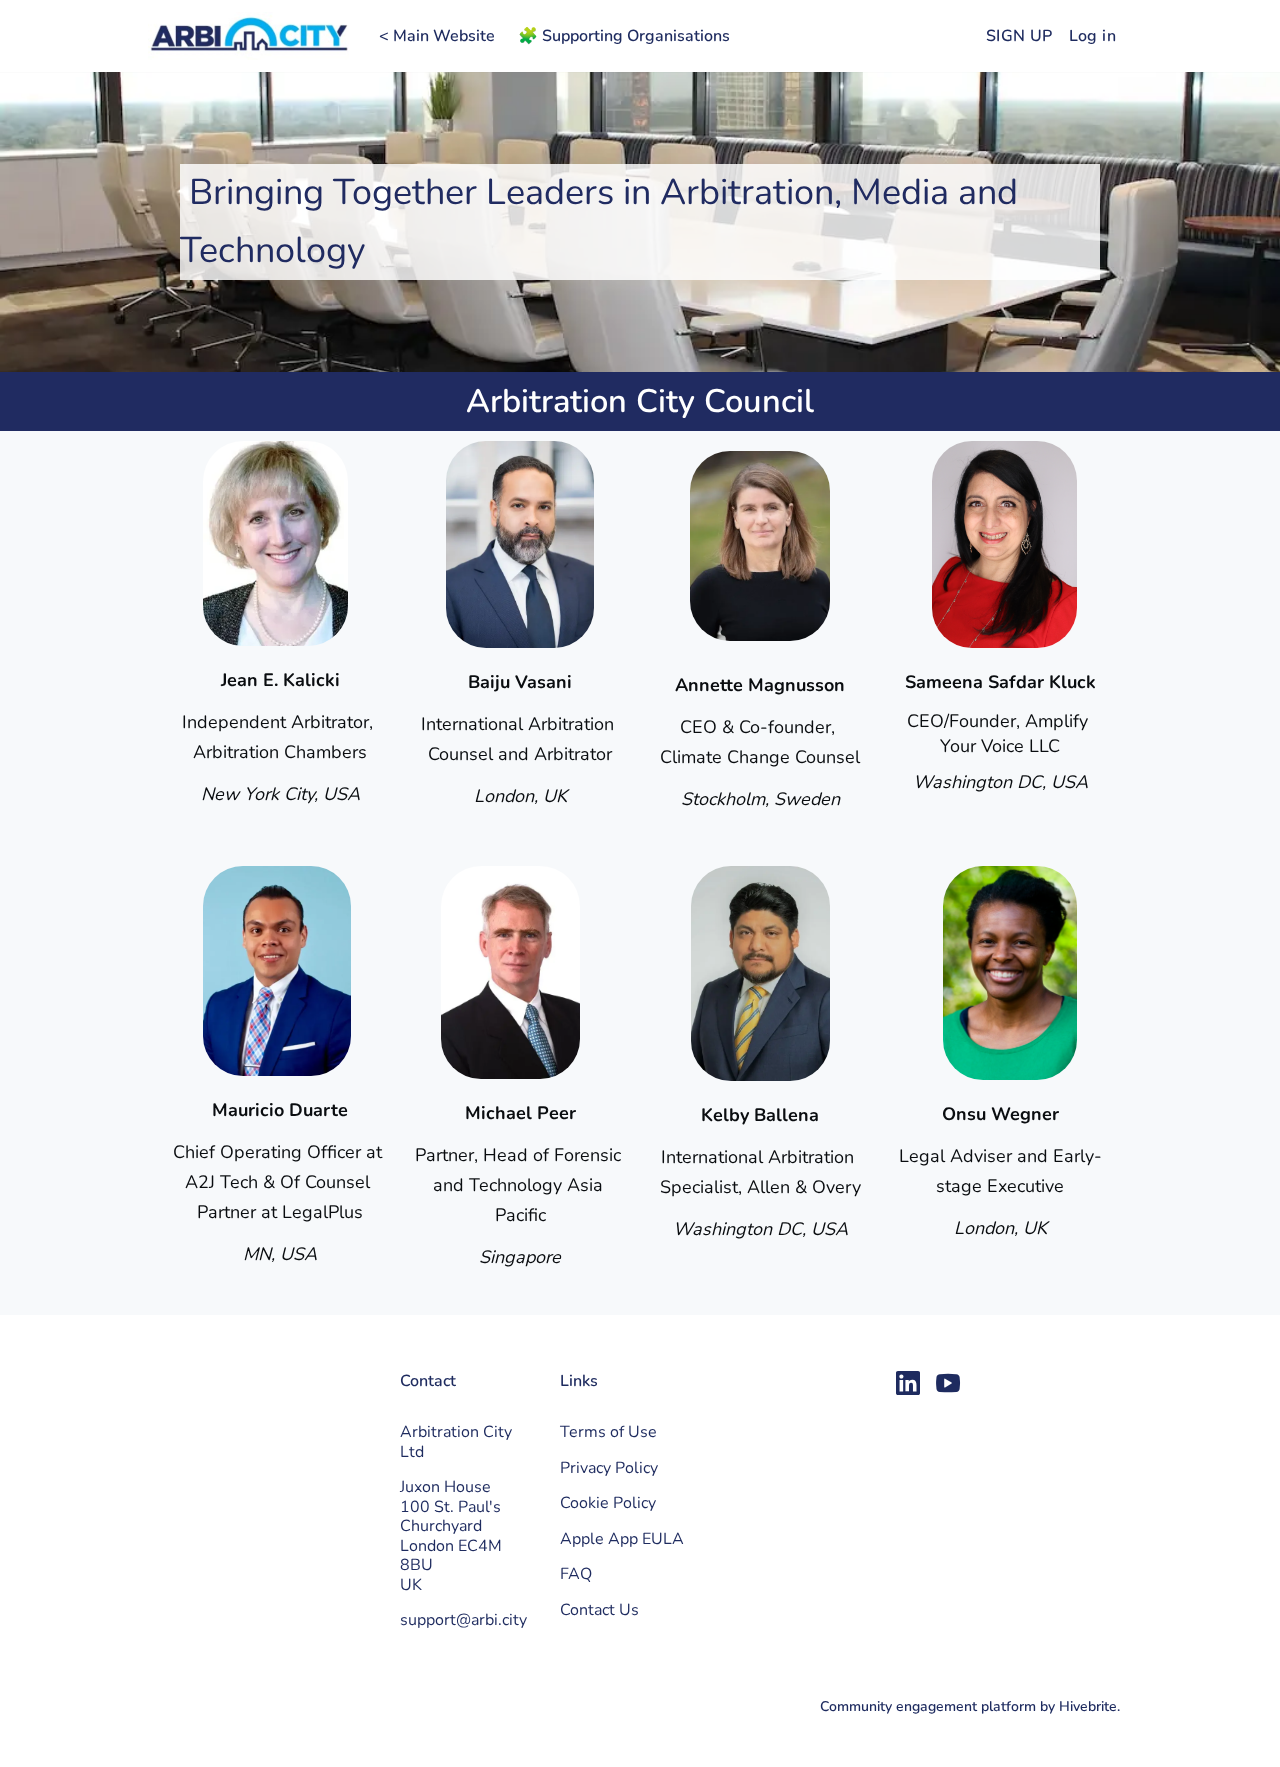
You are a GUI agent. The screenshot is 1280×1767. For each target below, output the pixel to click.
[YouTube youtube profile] (948, 1384)
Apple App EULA (622, 1539)
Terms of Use (608, 1432)
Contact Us (599, 1610)
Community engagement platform (928, 1706)
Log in (1092, 36)
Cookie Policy (608, 1503)
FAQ (576, 1574)
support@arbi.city (463, 1620)
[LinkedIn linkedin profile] (908, 1384)
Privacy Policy (609, 1468)
